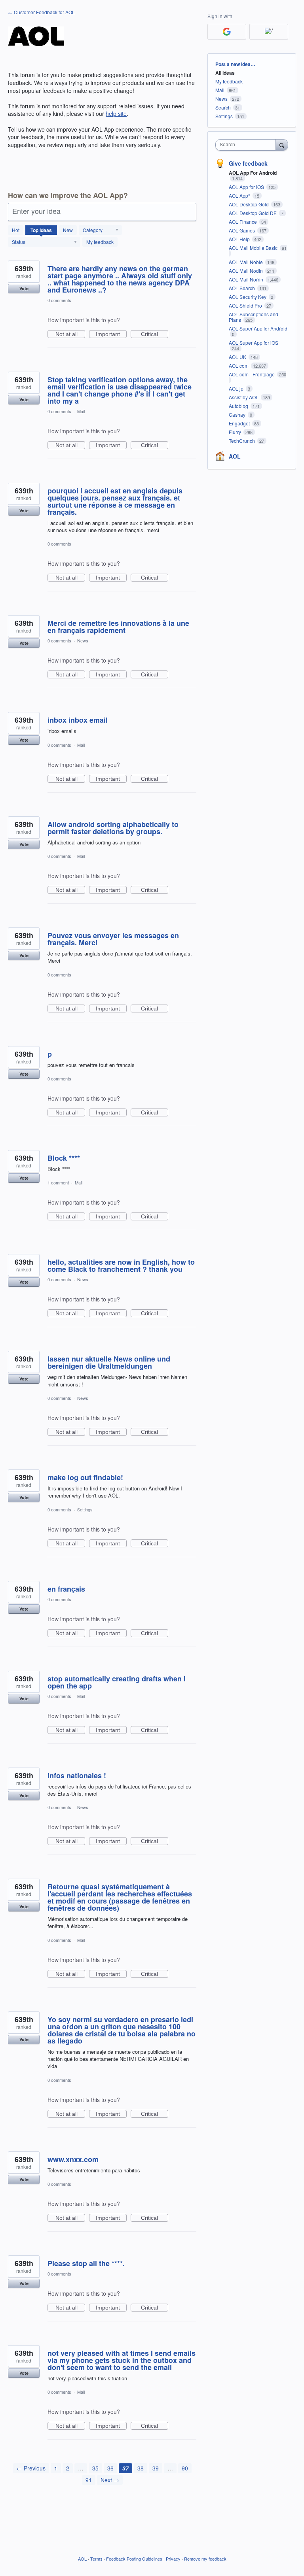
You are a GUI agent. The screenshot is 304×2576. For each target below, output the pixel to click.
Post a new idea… (235, 64)
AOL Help (240, 239)
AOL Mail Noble (246, 262)
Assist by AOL (244, 397)
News (83, 640)
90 (185, 2468)
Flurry (236, 432)
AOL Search (242, 288)
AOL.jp (237, 388)
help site (116, 113)
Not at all (70, 334)
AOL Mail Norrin (247, 279)
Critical (155, 334)
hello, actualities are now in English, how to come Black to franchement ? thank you (121, 1265)
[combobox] (247, 145)
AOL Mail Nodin (246, 271)
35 (95, 2468)
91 (89, 2480)
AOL (235, 456)
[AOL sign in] (269, 32)
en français (66, 1589)
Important (111, 334)
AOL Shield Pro (246, 305)
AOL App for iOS (247, 187)
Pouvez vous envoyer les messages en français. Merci (113, 939)
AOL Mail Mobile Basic (254, 248)
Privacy (173, 2559)
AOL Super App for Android (258, 328)
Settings (85, 1509)
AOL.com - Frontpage (252, 374)
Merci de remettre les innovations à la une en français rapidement (118, 627)
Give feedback (248, 163)
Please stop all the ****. (86, 2263)
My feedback (100, 242)
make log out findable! (85, 1477)
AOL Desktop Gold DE (253, 213)
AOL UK (238, 357)
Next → (110, 2480)
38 (141, 2468)
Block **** (64, 1158)
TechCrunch (242, 441)
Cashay (238, 415)
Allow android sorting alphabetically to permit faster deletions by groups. (113, 828)
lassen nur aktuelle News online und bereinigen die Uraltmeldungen (109, 1362)
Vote (24, 288)
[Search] (282, 145)
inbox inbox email (78, 720)
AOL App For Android (253, 173)
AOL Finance (243, 222)
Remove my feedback (205, 2559)
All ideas (225, 73)
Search (223, 107)
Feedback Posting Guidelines (134, 2559)
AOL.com (239, 365)
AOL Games (242, 230)
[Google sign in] (227, 32)
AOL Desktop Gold (249, 204)
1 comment (58, 1182)
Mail (81, 411)
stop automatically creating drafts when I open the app (117, 1682)
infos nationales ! (77, 1775)
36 (110, 2468)
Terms (96, 2559)
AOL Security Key (248, 297)
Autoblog (239, 406)
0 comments (59, 300)
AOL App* (240, 195)
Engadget (240, 423)
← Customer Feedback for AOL (41, 12)
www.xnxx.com (73, 2159)
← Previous (31, 2468)
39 (156, 2468)
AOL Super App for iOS (254, 343)
